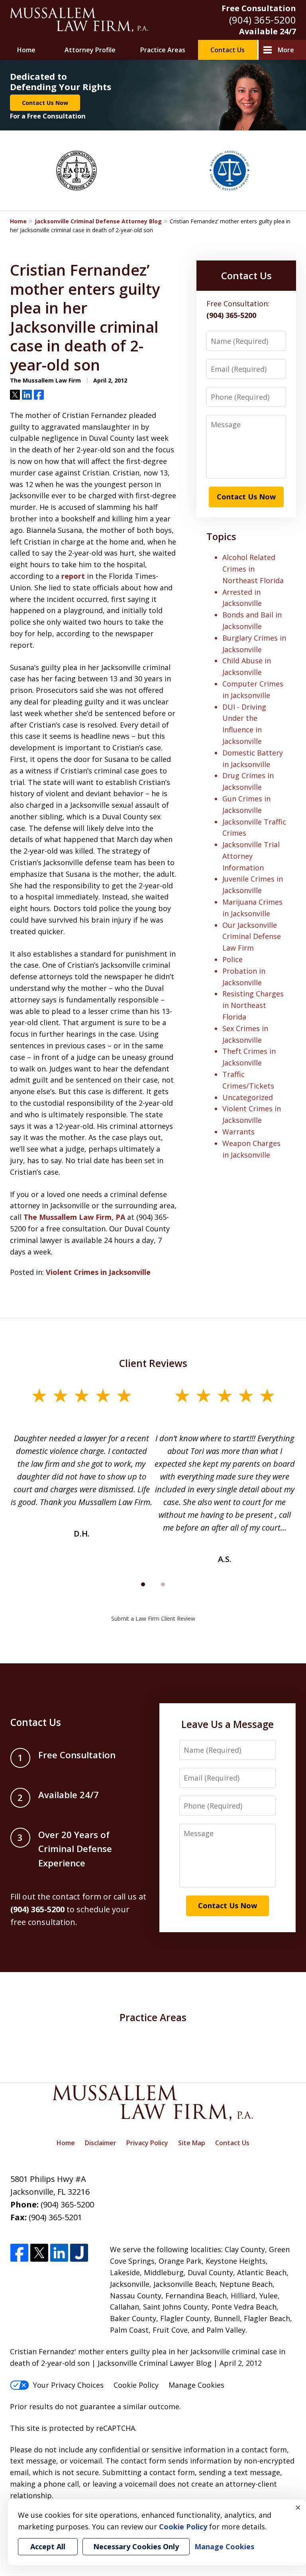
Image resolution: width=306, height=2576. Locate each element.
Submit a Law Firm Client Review (153, 1618)
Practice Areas (163, 50)
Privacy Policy (147, 2143)
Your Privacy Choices (68, 2385)
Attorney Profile (90, 50)
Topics (221, 536)
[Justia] (79, 2253)
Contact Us (228, 50)
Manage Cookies (196, 2385)
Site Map (192, 2143)
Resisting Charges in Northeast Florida (253, 1005)
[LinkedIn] (59, 2253)
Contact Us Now (45, 103)
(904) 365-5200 (263, 20)
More (286, 50)
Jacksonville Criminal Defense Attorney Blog (98, 221)
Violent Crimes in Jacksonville (98, 1272)
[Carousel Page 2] (163, 1584)
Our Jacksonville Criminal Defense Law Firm (252, 937)
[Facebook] (19, 2253)
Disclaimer (101, 2143)
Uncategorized (248, 1097)
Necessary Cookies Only (136, 2546)
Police (232, 959)
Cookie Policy (136, 2385)
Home (26, 50)
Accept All (48, 2546)
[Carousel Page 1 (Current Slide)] (143, 1584)
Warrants (238, 1132)
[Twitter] (39, 2253)
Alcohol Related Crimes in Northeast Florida (253, 569)
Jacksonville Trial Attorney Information (251, 856)
